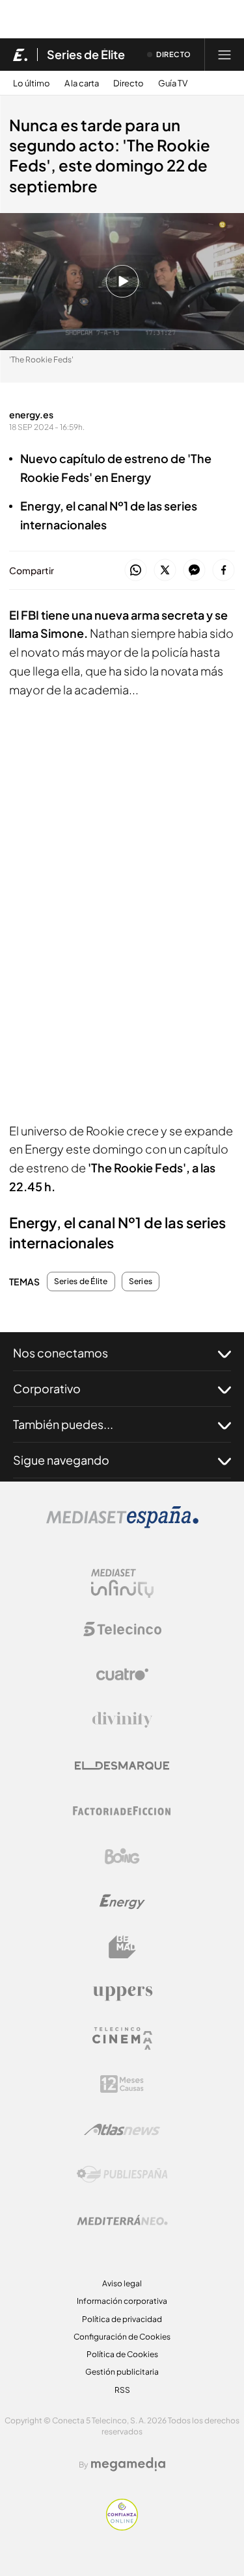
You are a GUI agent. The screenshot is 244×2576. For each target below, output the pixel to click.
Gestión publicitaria (122, 2372)
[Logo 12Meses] (122, 2084)
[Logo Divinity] (122, 1720)
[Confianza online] (122, 2527)
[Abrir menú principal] (224, 55)
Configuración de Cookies (122, 2337)
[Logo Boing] (122, 1856)
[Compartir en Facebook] (224, 571)
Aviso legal (122, 2283)
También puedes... (63, 1424)
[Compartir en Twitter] (165, 571)
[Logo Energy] (122, 1902)
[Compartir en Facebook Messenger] (194, 571)
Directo (129, 83)
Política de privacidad (122, 2319)
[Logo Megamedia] (128, 2464)
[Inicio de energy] (20, 55)
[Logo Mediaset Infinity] (122, 1584)
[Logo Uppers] (122, 1993)
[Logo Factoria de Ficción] (122, 1811)
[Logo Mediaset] (122, 1525)
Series (141, 1282)
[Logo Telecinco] (122, 1629)
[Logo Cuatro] (122, 1674)
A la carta (82, 83)
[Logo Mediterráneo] (122, 2220)
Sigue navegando (61, 1460)
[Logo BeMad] (122, 1947)
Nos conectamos (61, 1353)
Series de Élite (86, 55)
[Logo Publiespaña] (122, 2175)
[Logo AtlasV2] (122, 2129)
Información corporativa (122, 2301)
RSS (122, 2390)
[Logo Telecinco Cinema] (122, 2039)
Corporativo (47, 1388)
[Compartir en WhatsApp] (136, 571)
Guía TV (173, 83)
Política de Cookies (122, 2354)
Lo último (32, 83)
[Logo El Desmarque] (122, 1766)
